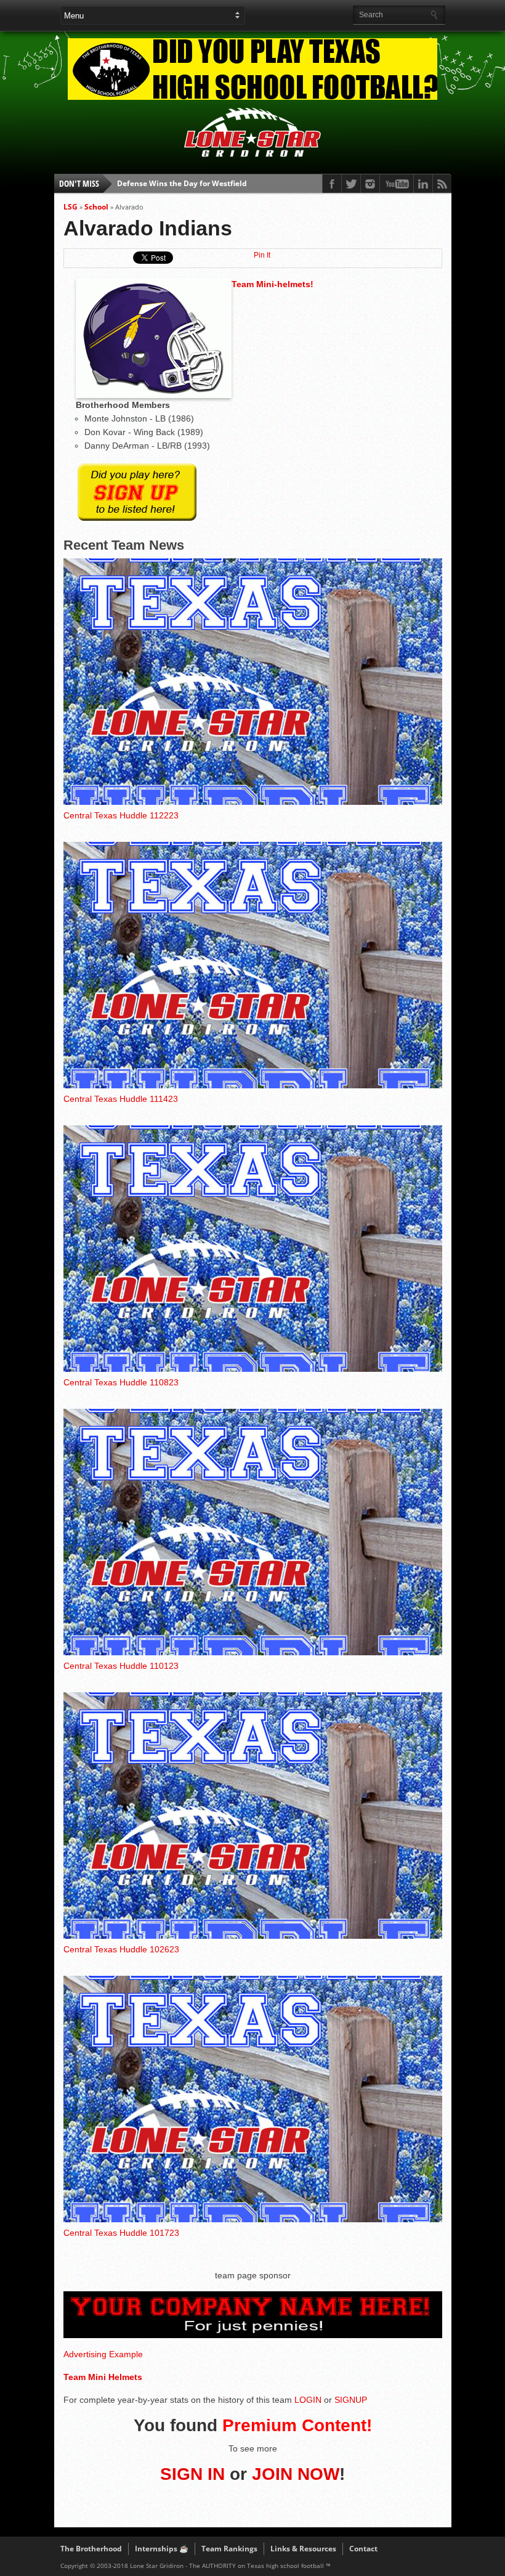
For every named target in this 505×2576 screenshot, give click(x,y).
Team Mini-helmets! (273, 284)
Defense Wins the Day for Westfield (182, 183)
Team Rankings (229, 2549)
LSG (71, 207)
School (96, 207)
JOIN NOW (296, 2474)
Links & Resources (303, 2549)
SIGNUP (351, 2400)
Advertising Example (103, 2354)
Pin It (262, 255)
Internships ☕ (162, 2549)
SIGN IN (192, 2474)
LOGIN (308, 2400)
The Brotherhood (91, 2549)
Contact (363, 2549)
